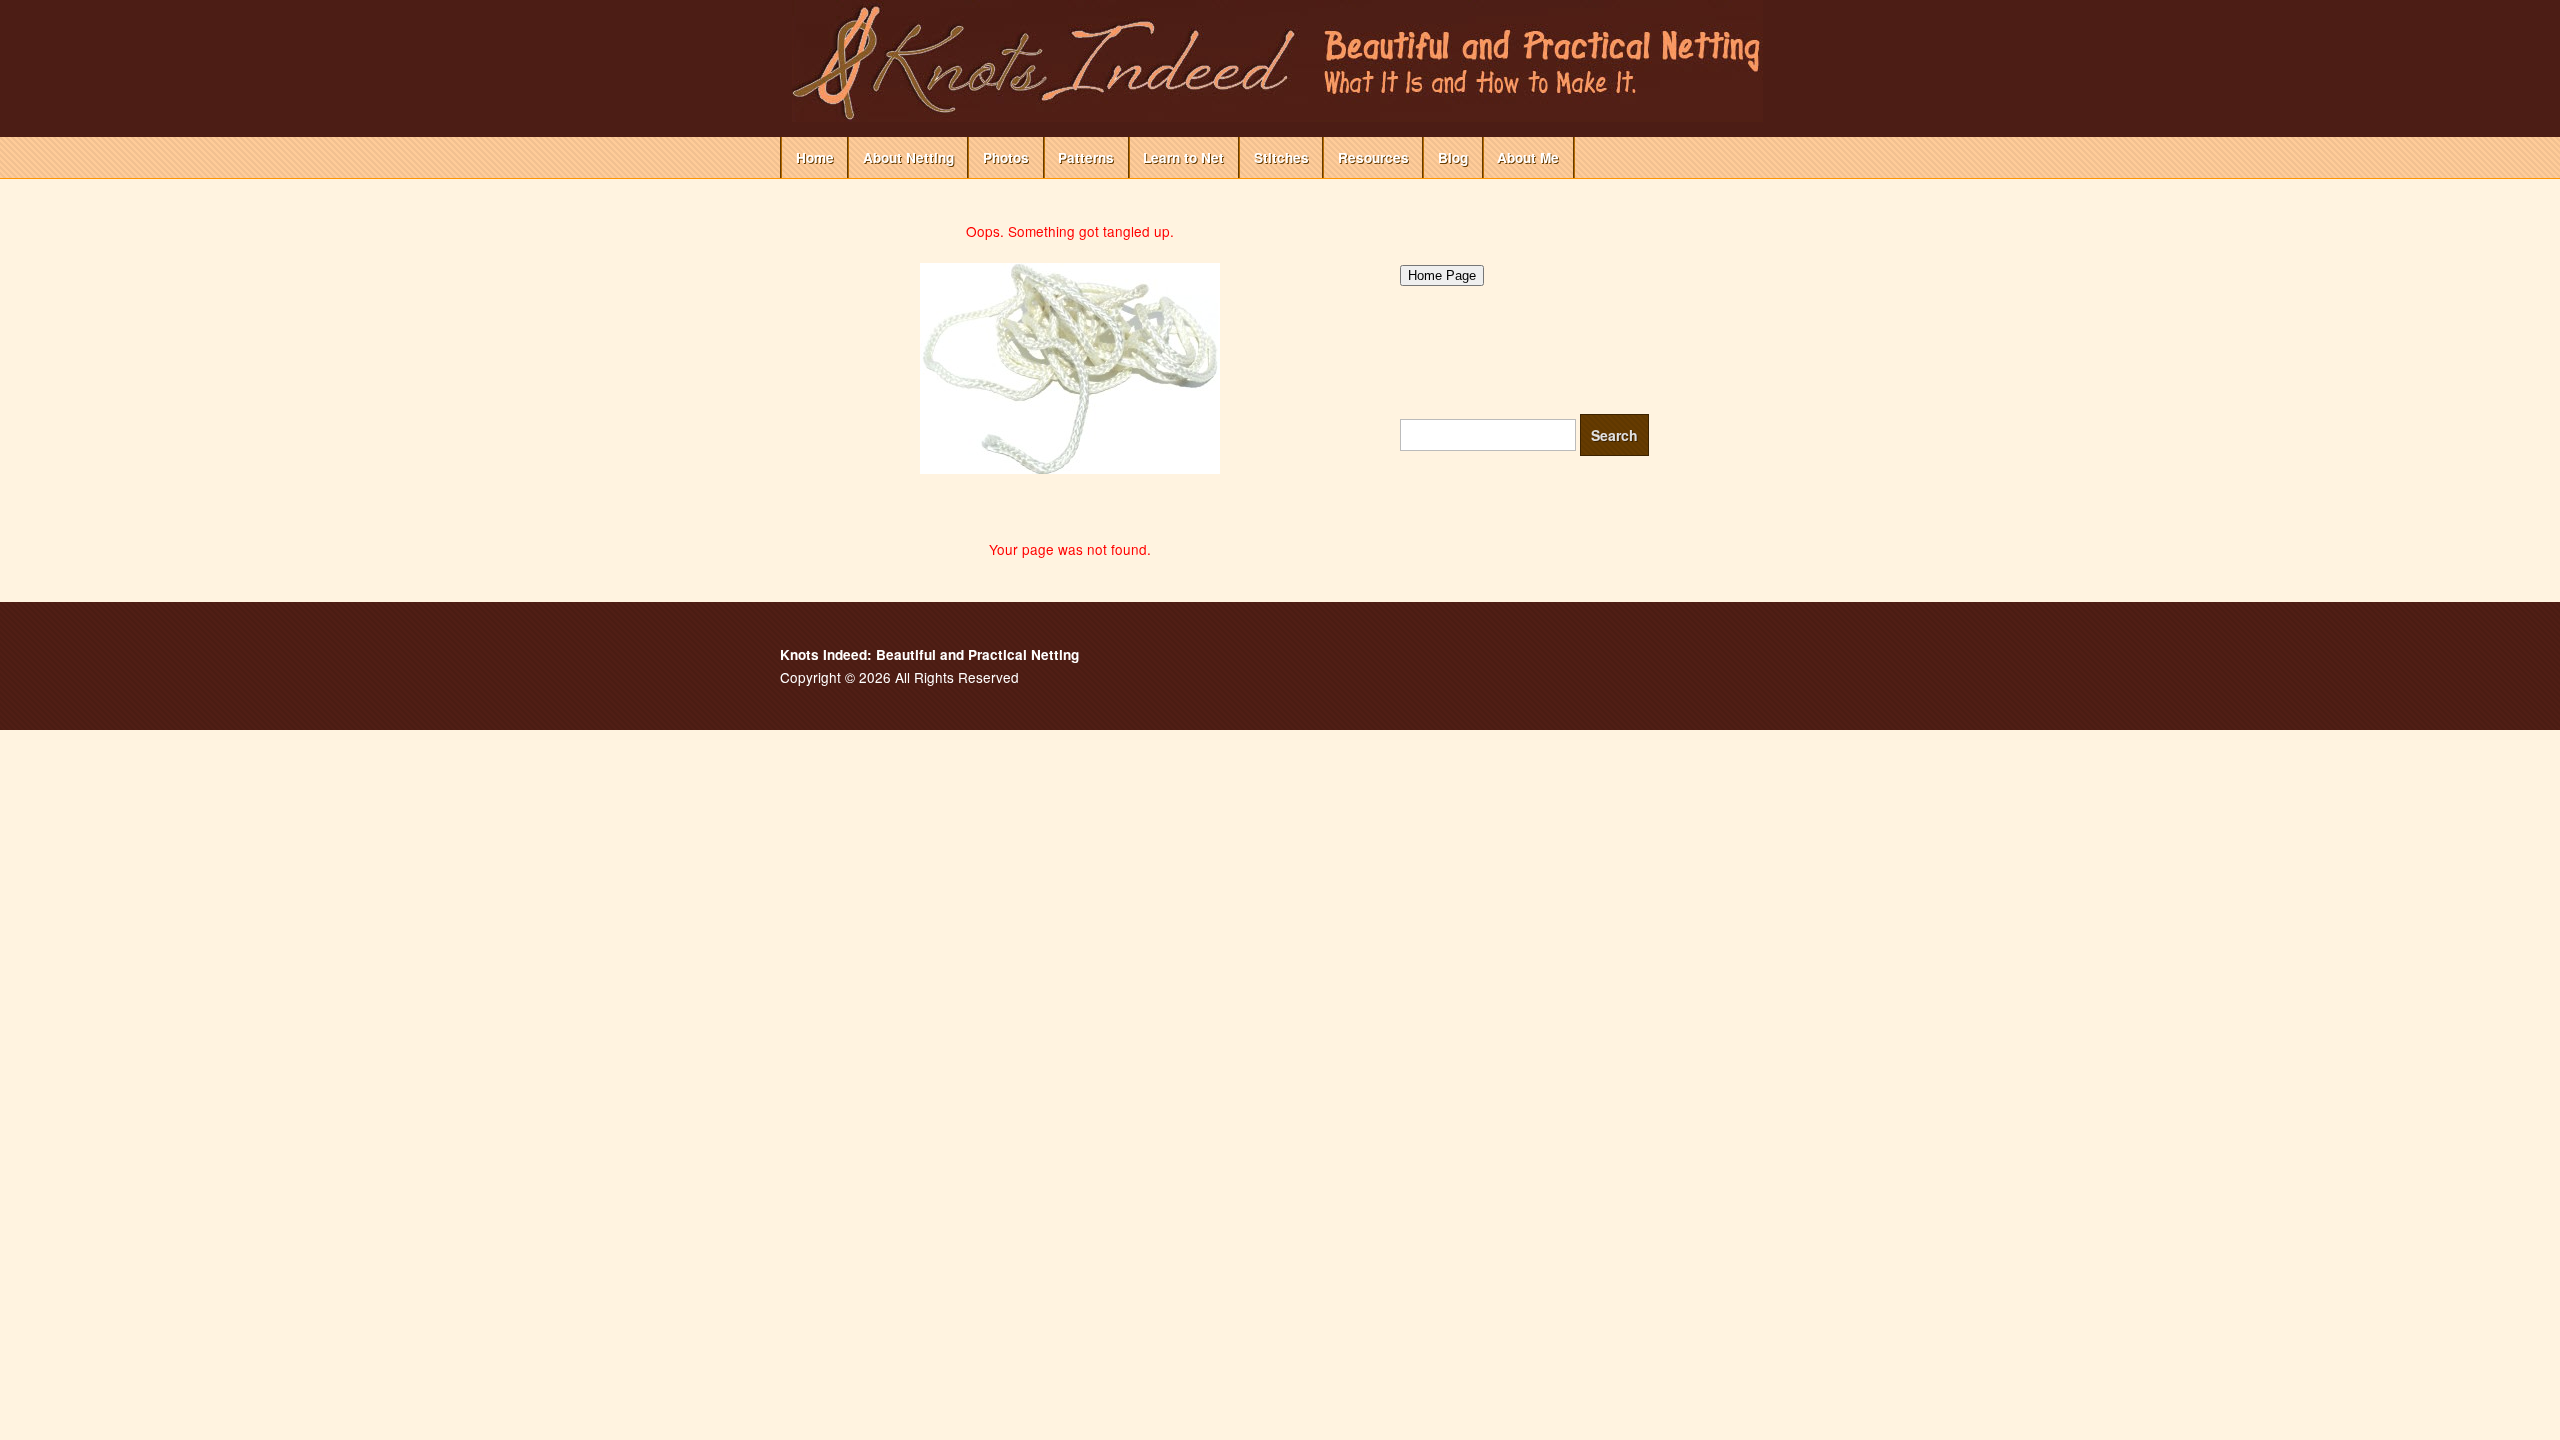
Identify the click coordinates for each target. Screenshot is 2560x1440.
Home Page (1442, 275)
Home (815, 157)
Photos (1006, 157)
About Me (1528, 157)
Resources (1373, 157)
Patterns (1086, 157)
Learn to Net (1183, 157)
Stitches (1281, 157)
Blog (1453, 157)
